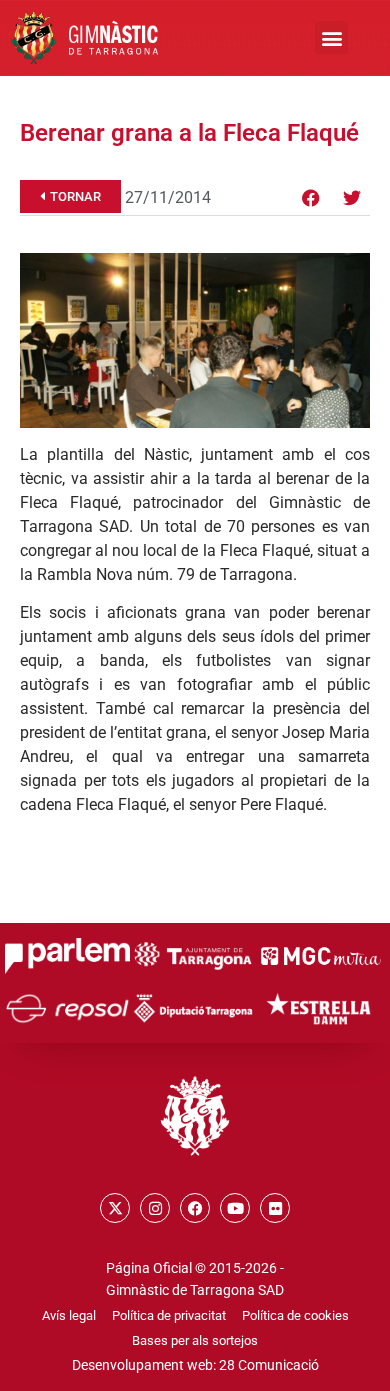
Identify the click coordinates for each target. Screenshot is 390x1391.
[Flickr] (275, 1208)
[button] (331, 37)
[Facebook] (311, 198)
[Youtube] (235, 1208)
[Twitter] (352, 198)
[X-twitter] (115, 1208)
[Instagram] (155, 1208)
